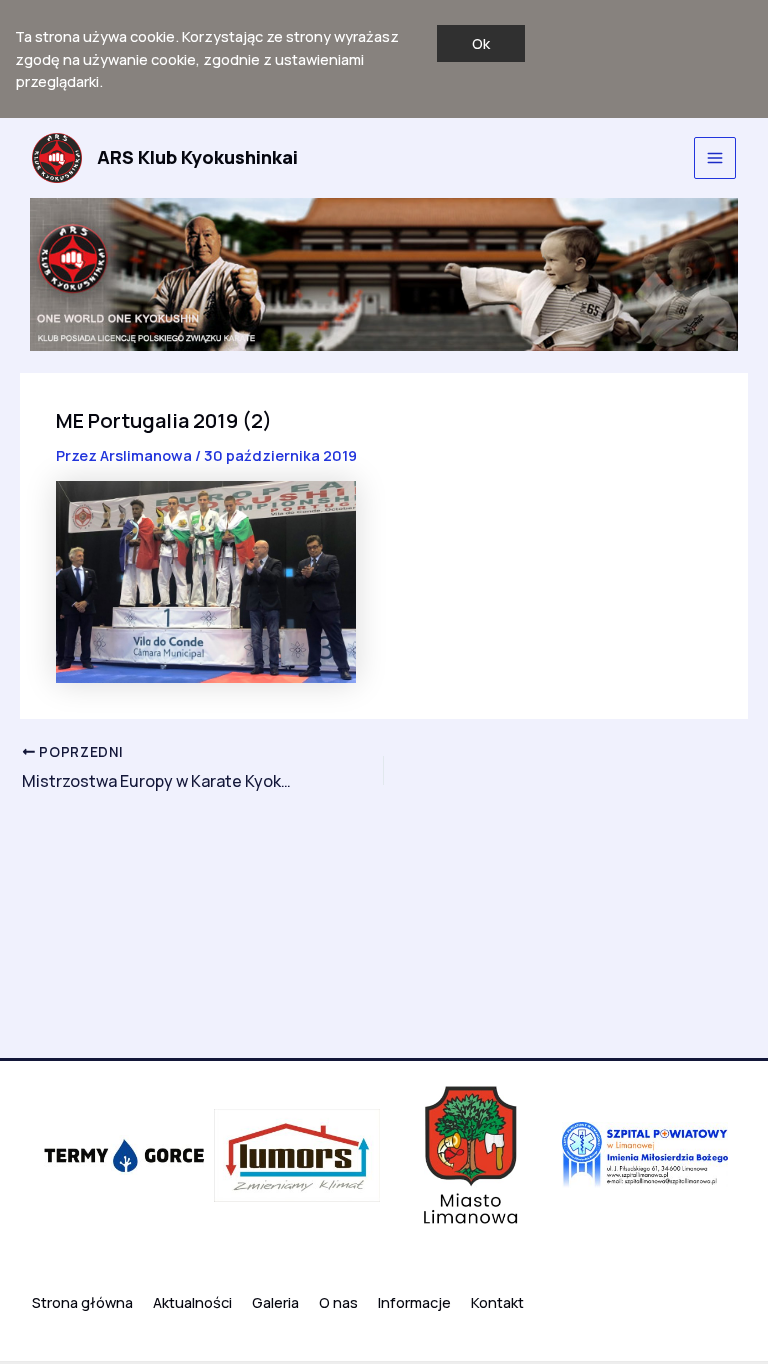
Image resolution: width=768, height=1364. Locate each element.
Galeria (275, 1302)
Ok (481, 43)
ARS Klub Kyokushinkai (197, 157)
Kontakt (497, 1302)
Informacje (414, 1302)
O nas (338, 1302)
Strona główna (82, 1302)
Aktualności (192, 1302)
